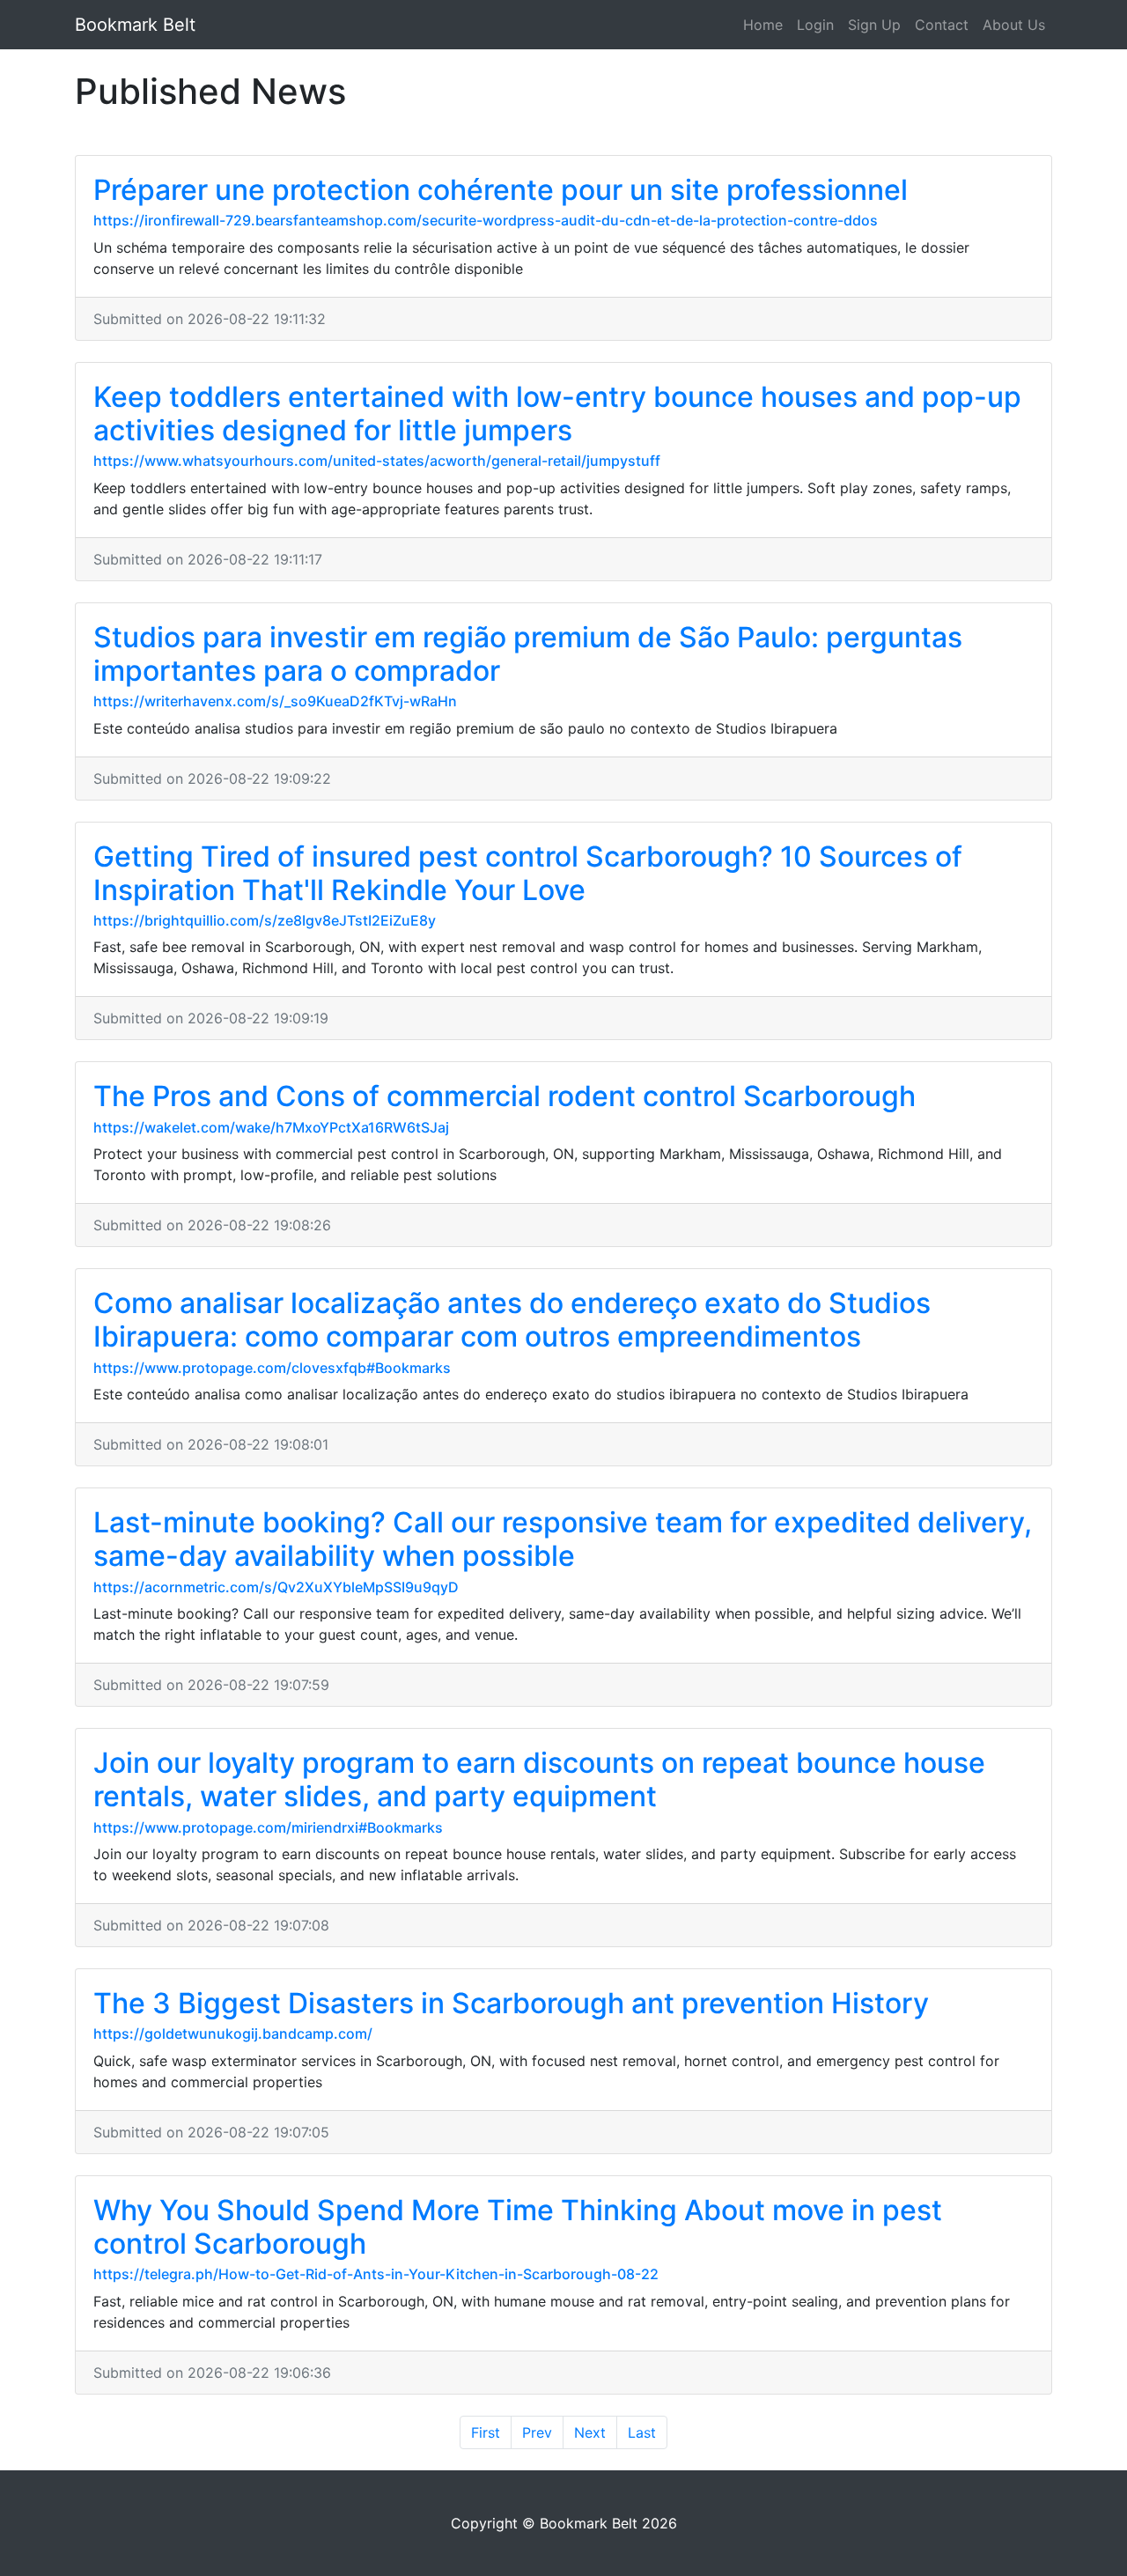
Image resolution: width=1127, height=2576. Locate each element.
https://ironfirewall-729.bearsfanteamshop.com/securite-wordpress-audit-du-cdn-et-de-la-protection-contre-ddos (486, 220)
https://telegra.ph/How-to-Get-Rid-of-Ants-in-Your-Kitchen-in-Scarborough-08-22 (376, 2274)
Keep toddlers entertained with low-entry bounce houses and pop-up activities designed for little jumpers (557, 413)
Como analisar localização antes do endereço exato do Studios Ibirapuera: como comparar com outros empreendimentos (512, 1320)
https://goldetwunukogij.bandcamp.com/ (233, 2033)
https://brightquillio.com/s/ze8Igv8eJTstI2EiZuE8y (265, 920)
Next (590, 2432)
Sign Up (874, 25)
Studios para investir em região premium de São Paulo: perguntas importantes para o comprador (528, 654)
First (486, 2432)
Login (815, 25)
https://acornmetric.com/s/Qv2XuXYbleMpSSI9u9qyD (276, 1587)
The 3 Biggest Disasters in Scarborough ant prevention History (511, 2003)
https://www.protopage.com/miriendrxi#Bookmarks (268, 1827)
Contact (942, 25)
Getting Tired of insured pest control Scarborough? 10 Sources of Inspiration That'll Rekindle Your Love (528, 873)
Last (642, 2432)
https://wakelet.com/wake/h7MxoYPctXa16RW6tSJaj (271, 1127)
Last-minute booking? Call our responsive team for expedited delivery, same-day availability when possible (563, 1539)
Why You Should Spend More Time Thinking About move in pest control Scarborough (518, 2227)
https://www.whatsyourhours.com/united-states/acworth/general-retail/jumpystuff (377, 461)
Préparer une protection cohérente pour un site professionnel (501, 190)
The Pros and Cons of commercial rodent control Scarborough (505, 1096)
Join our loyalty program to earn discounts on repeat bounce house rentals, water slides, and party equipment (539, 1779)
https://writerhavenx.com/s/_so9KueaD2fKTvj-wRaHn (275, 701)
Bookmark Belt (135, 25)
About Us (1014, 25)
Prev (537, 2432)
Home (763, 25)
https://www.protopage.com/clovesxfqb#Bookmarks (272, 1368)
